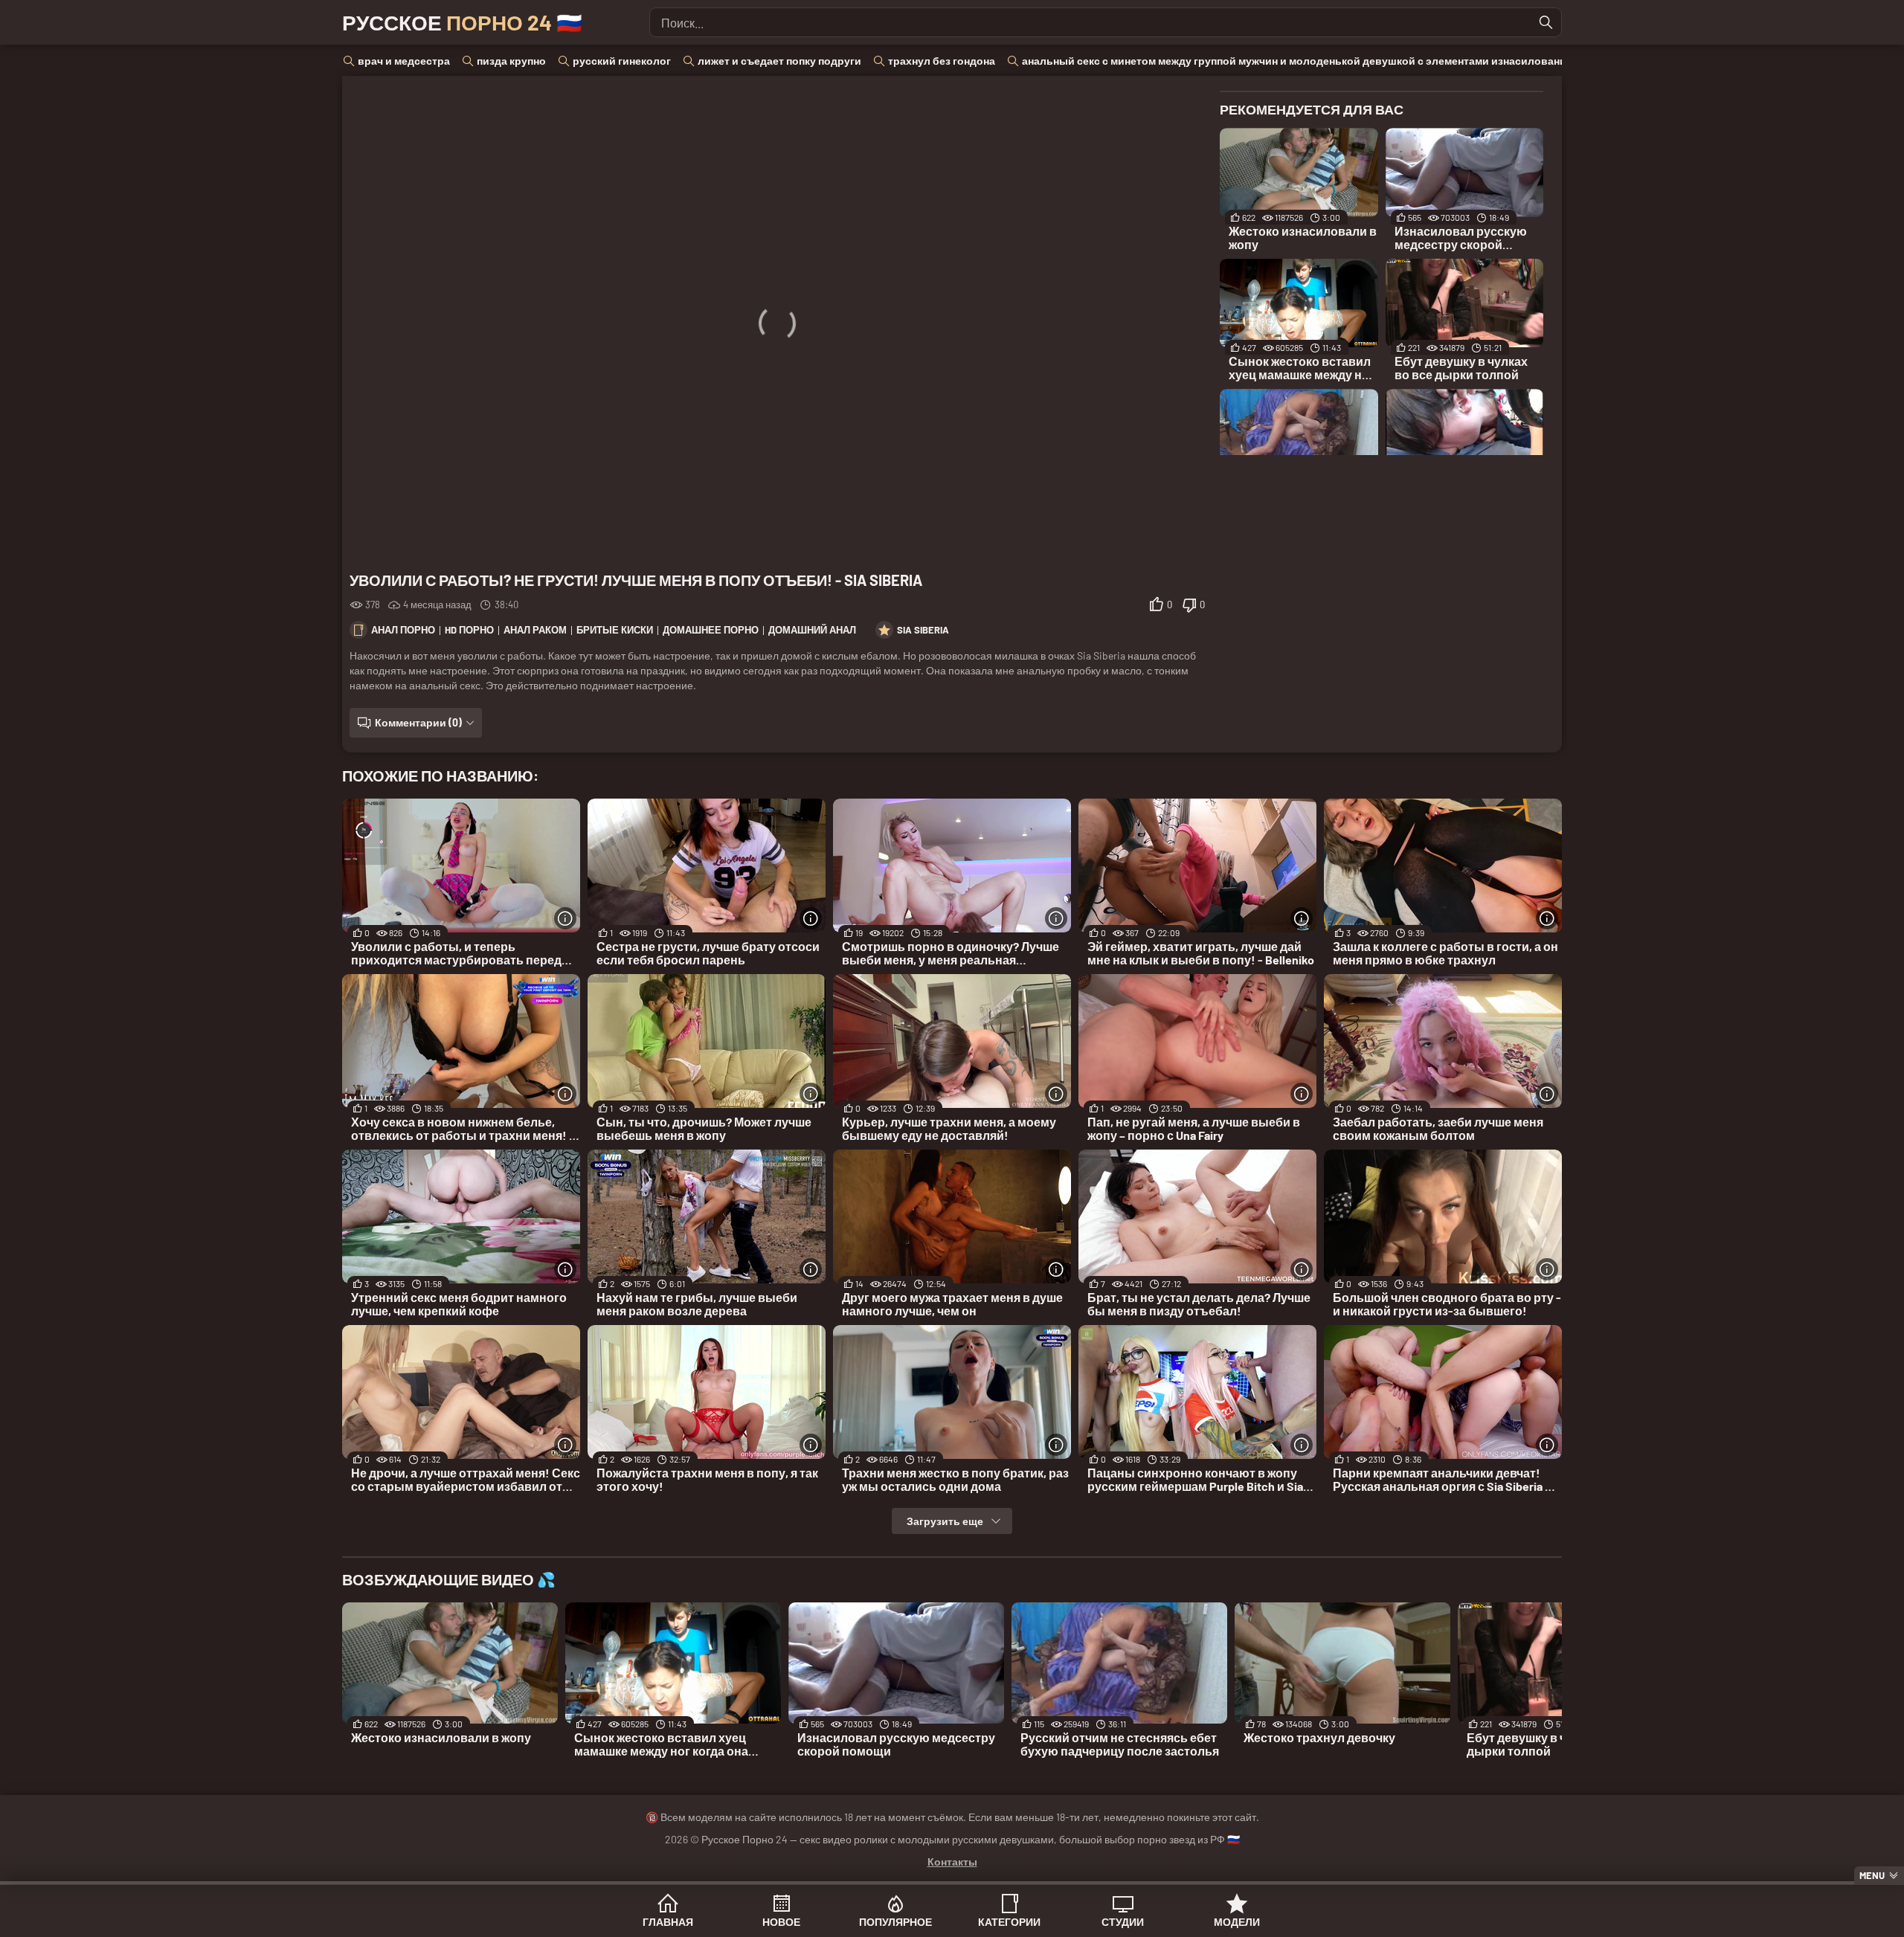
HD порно (469, 630)
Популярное (895, 1922)
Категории (1009, 1922)
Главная (668, 1922)
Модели (1237, 1922)
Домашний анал (812, 630)
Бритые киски (615, 630)
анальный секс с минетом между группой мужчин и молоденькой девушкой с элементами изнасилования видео (1315, 61)
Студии (1123, 1922)
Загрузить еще (945, 1521)
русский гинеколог (622, 61)
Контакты (952, 1862)
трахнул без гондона (942, 61)
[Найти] (1546, 22)
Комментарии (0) (418, 722)
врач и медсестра (404, 61)
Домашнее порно (711, 630)
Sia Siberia (923, 630)
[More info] (565, 918)
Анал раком (535, 630)
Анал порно (403, 630)
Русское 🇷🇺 (462, 22)
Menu (1872, 1875)
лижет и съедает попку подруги (779, 61)
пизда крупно (511, 61)
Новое (781, 1922)
